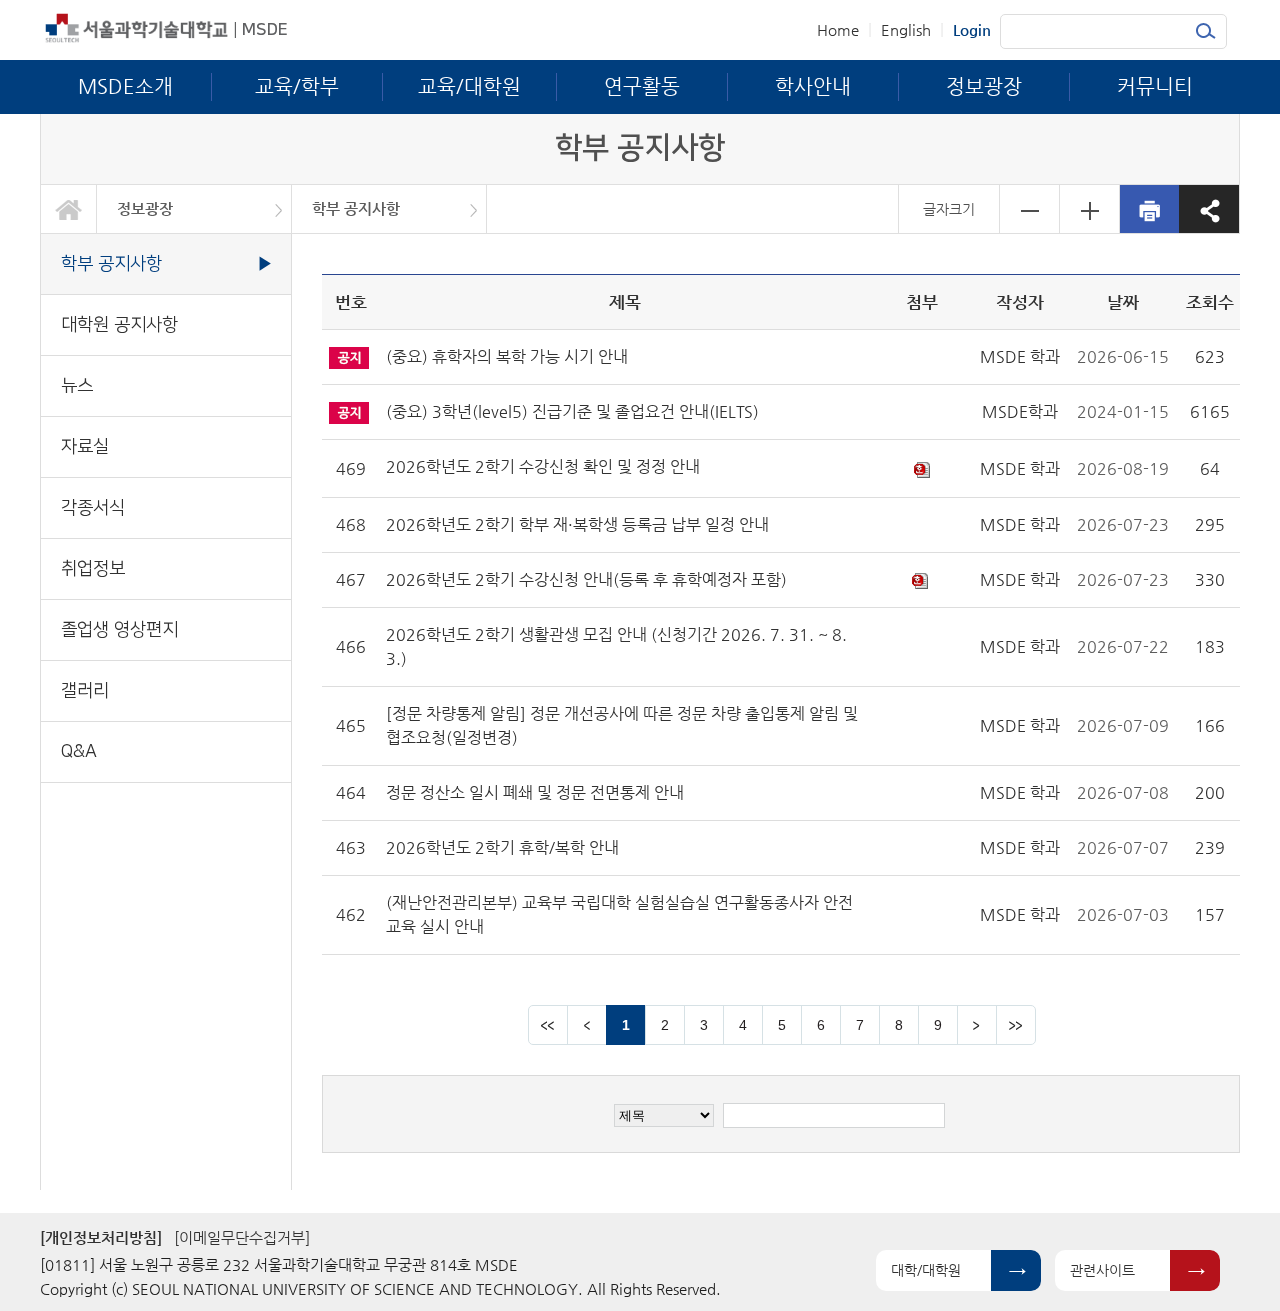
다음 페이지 (977, 1025)
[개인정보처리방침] (101, 1237)
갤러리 (85, 690)
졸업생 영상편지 (119, 629)
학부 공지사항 (356, 208)
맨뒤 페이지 (1016, 1025)
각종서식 (93, 507)
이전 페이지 (587, 1025)
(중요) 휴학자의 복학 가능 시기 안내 (507, 356)
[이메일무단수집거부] (242, 1237)
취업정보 (93, 568)
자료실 (85, 446)
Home (838, 29)
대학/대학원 (926, 1270)
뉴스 (77, 385)
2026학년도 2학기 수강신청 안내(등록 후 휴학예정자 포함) (586, 579)
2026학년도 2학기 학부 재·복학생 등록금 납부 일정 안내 (577, 524)
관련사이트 (1102, 1270)
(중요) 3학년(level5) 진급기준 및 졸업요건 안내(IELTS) (572, 411)
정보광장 (145, 208)
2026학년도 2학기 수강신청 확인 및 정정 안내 (543, 466)
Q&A (79, 751)
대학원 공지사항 (119, 324)
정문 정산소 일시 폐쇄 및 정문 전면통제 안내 (535, 792)
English (906, 29)
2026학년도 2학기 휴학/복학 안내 (502, 847)
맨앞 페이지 (548, 1025)
